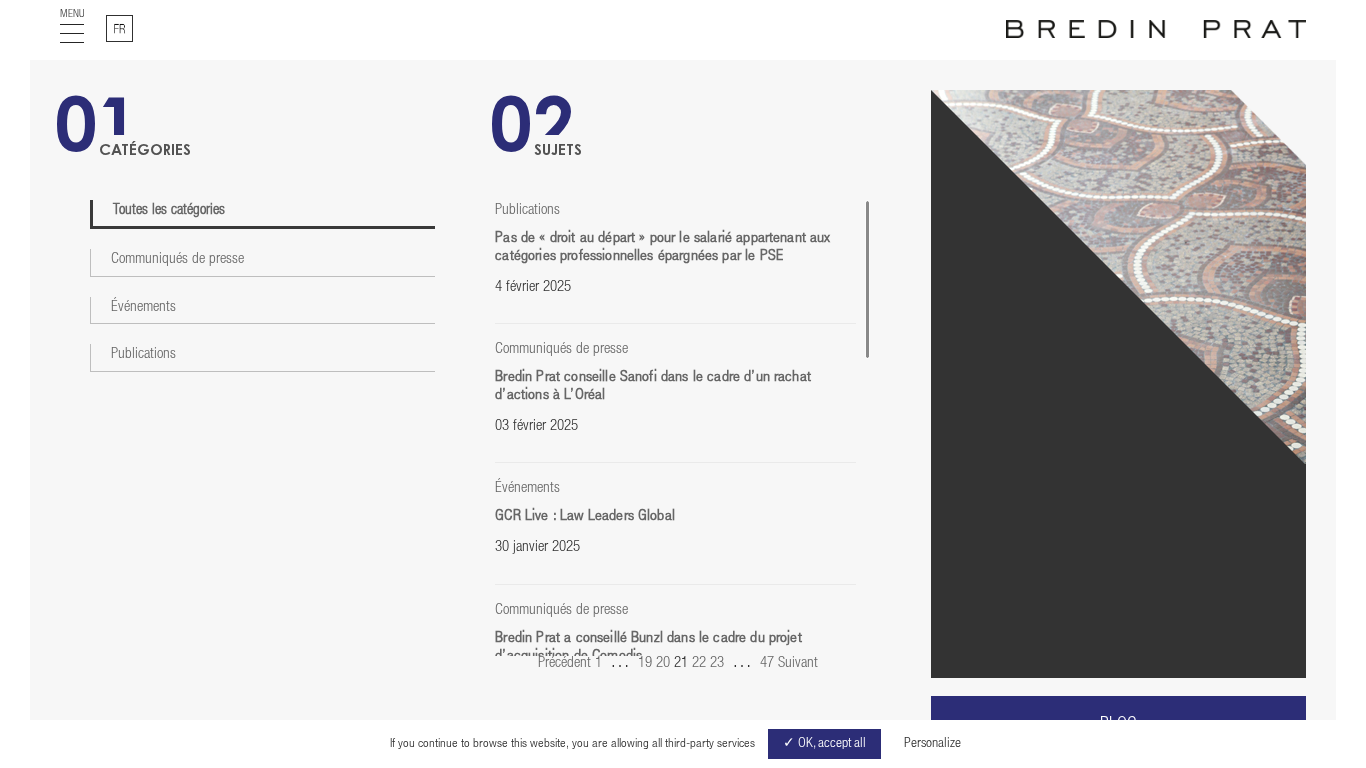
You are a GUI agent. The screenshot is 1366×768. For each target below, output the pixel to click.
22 (699, 663)
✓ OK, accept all (824, 744)
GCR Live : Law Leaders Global (585, 517)
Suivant (798, 663)
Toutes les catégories (169, 210)
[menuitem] (119, 28)
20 (663, 663)
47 (767, 663)
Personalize (932, 744)
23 (717, 663)
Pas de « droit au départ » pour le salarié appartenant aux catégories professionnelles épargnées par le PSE (662, 248)
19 (645, 663)
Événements (143, 307)
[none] (119, 28)
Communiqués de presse (177, 259)
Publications (143, 354)
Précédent (564, 663)
